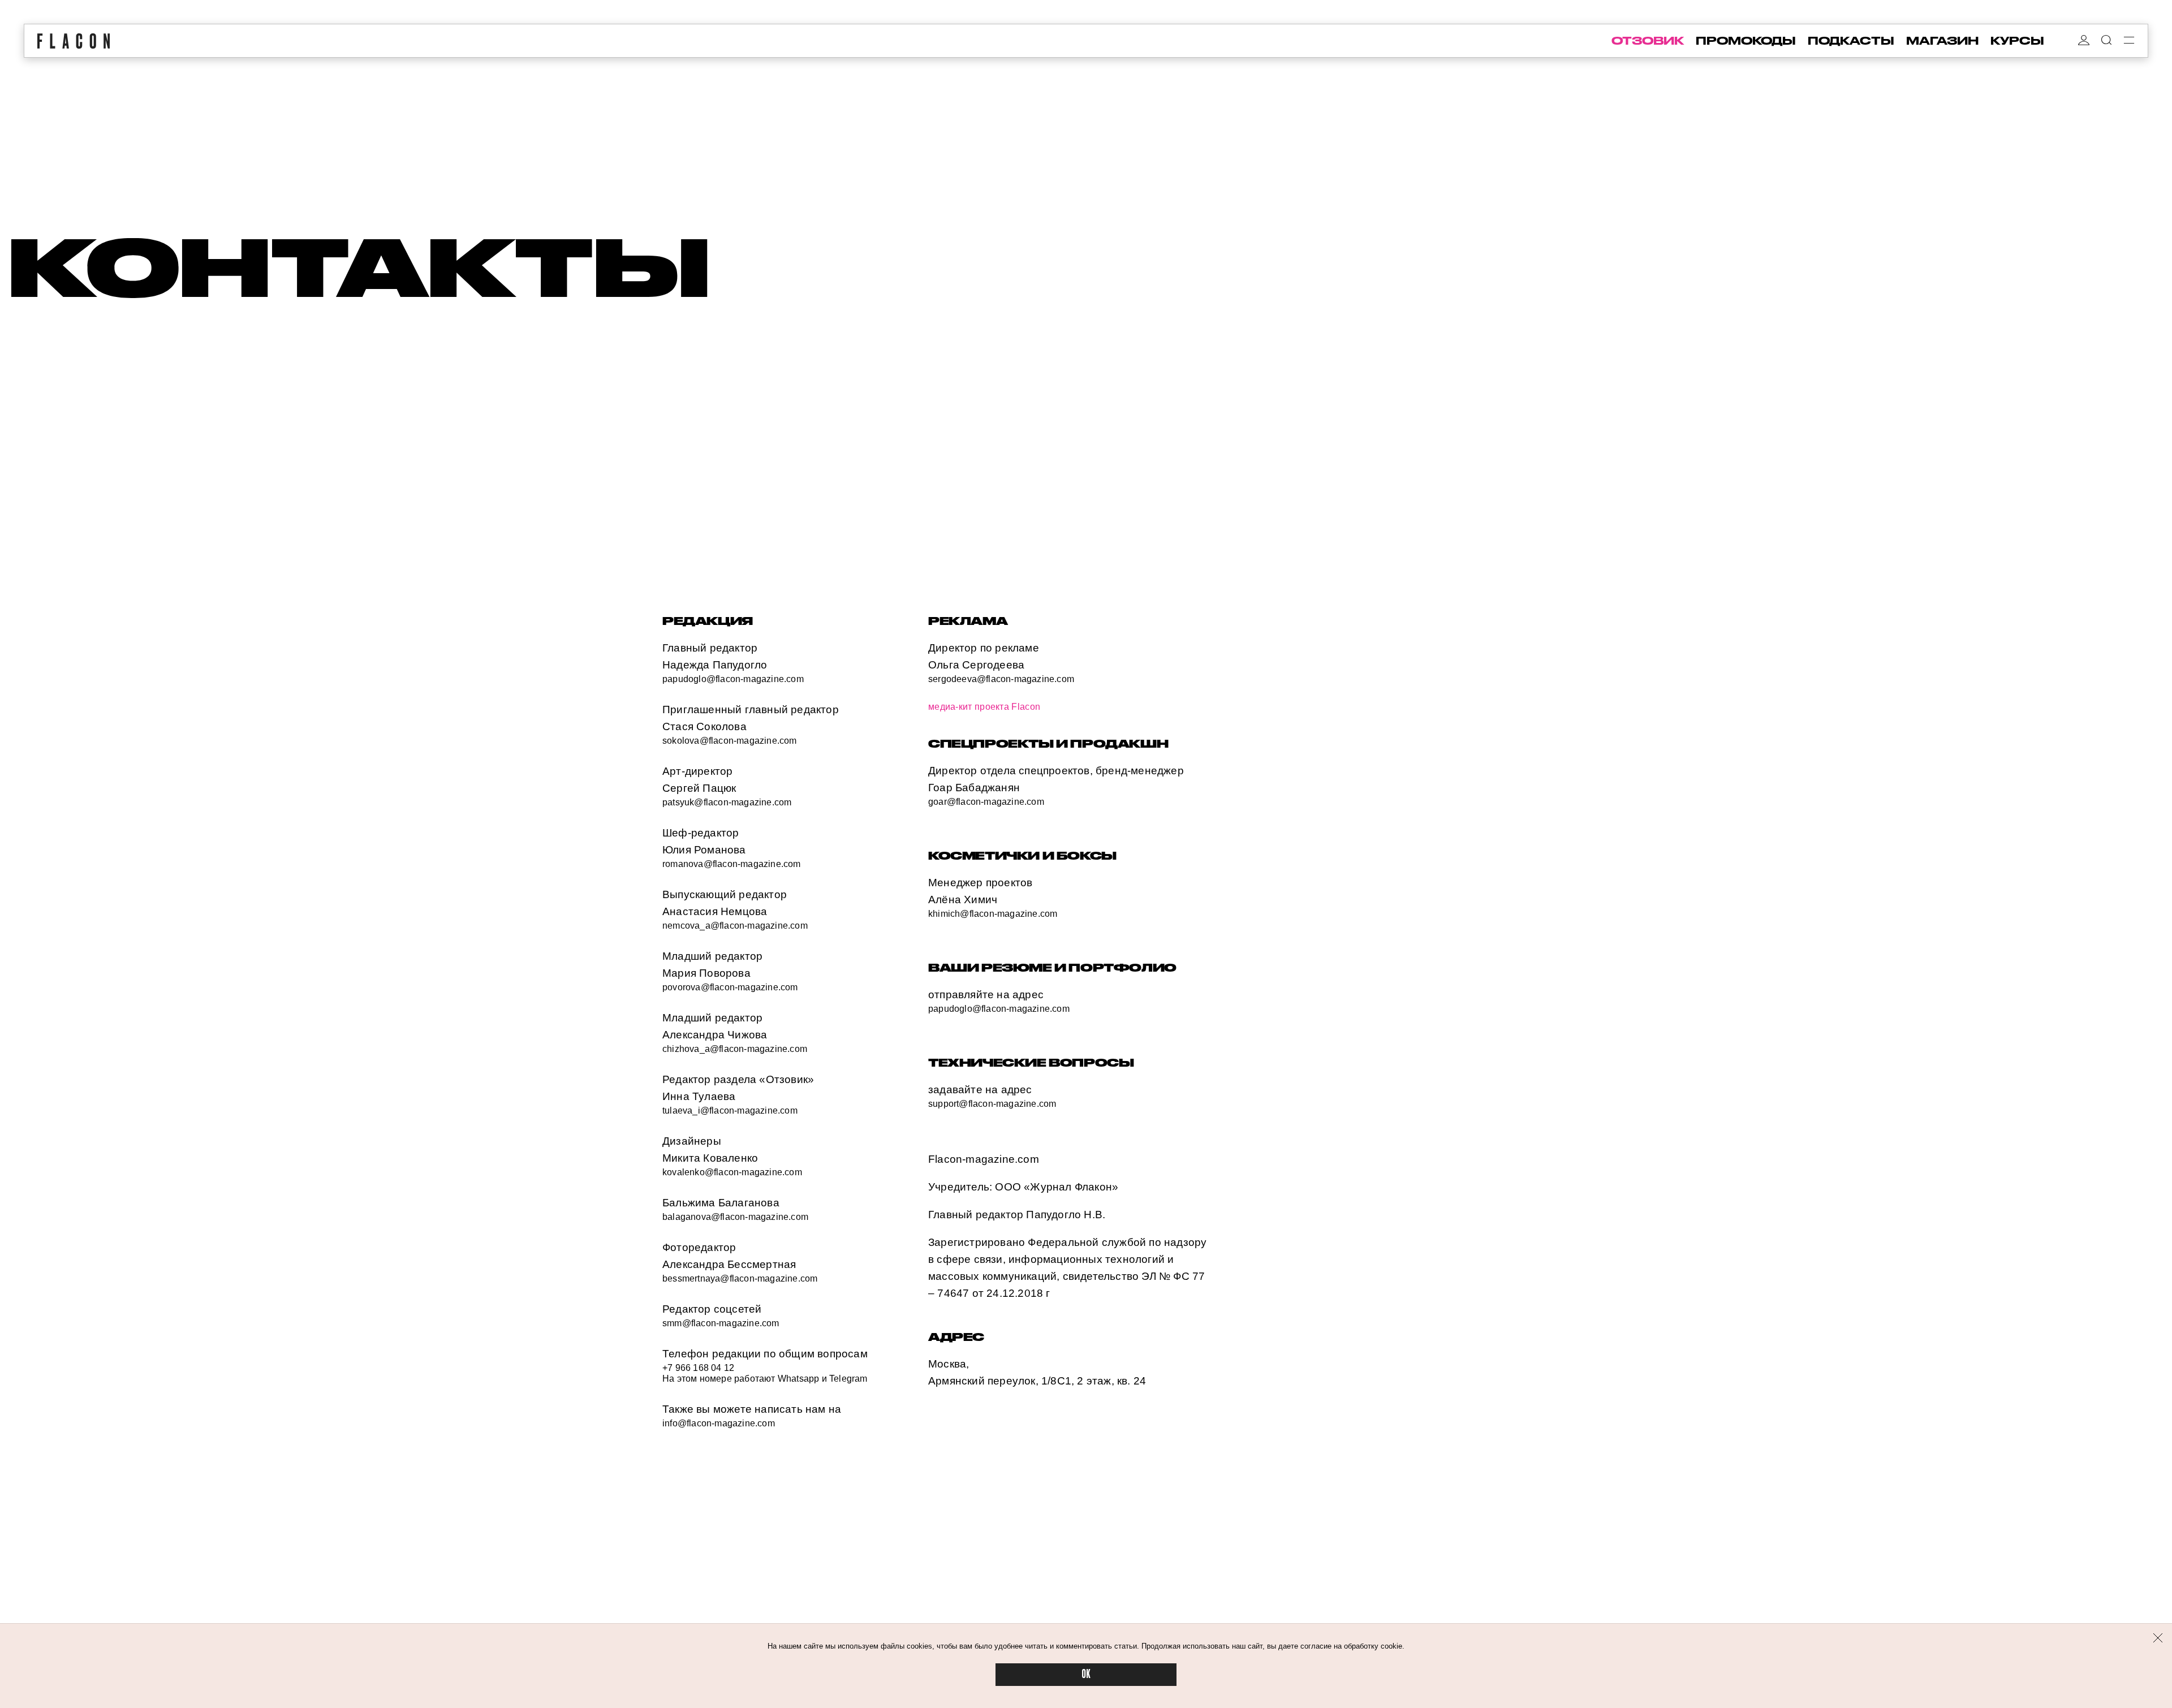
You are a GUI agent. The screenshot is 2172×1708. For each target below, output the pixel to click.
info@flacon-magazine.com (719, 1423)
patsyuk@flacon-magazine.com (727, 802)
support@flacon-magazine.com (992, 1104)
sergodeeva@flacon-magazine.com (1001, 679)
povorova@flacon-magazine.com (730, 987)
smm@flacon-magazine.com (721, 1323)
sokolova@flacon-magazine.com (730, 741)
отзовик (1648, 41)
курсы (2017, 41)
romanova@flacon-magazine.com (732, 864)
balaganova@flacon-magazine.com (735, 1217)
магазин (1942, 41)
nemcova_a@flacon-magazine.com (735, 926)
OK (1086, 1674)
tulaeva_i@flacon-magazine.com (730, 1110)
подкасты (1851, 41)
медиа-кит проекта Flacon (984, 707)
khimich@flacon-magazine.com (993, 914)
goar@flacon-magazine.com (986, 802)
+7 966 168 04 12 (698, 1368)
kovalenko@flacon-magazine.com (732, 1172)
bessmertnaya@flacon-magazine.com (740, 1278)
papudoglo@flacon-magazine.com (733, 679)
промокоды (1746, 41)
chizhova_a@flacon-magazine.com (735, 1049)
